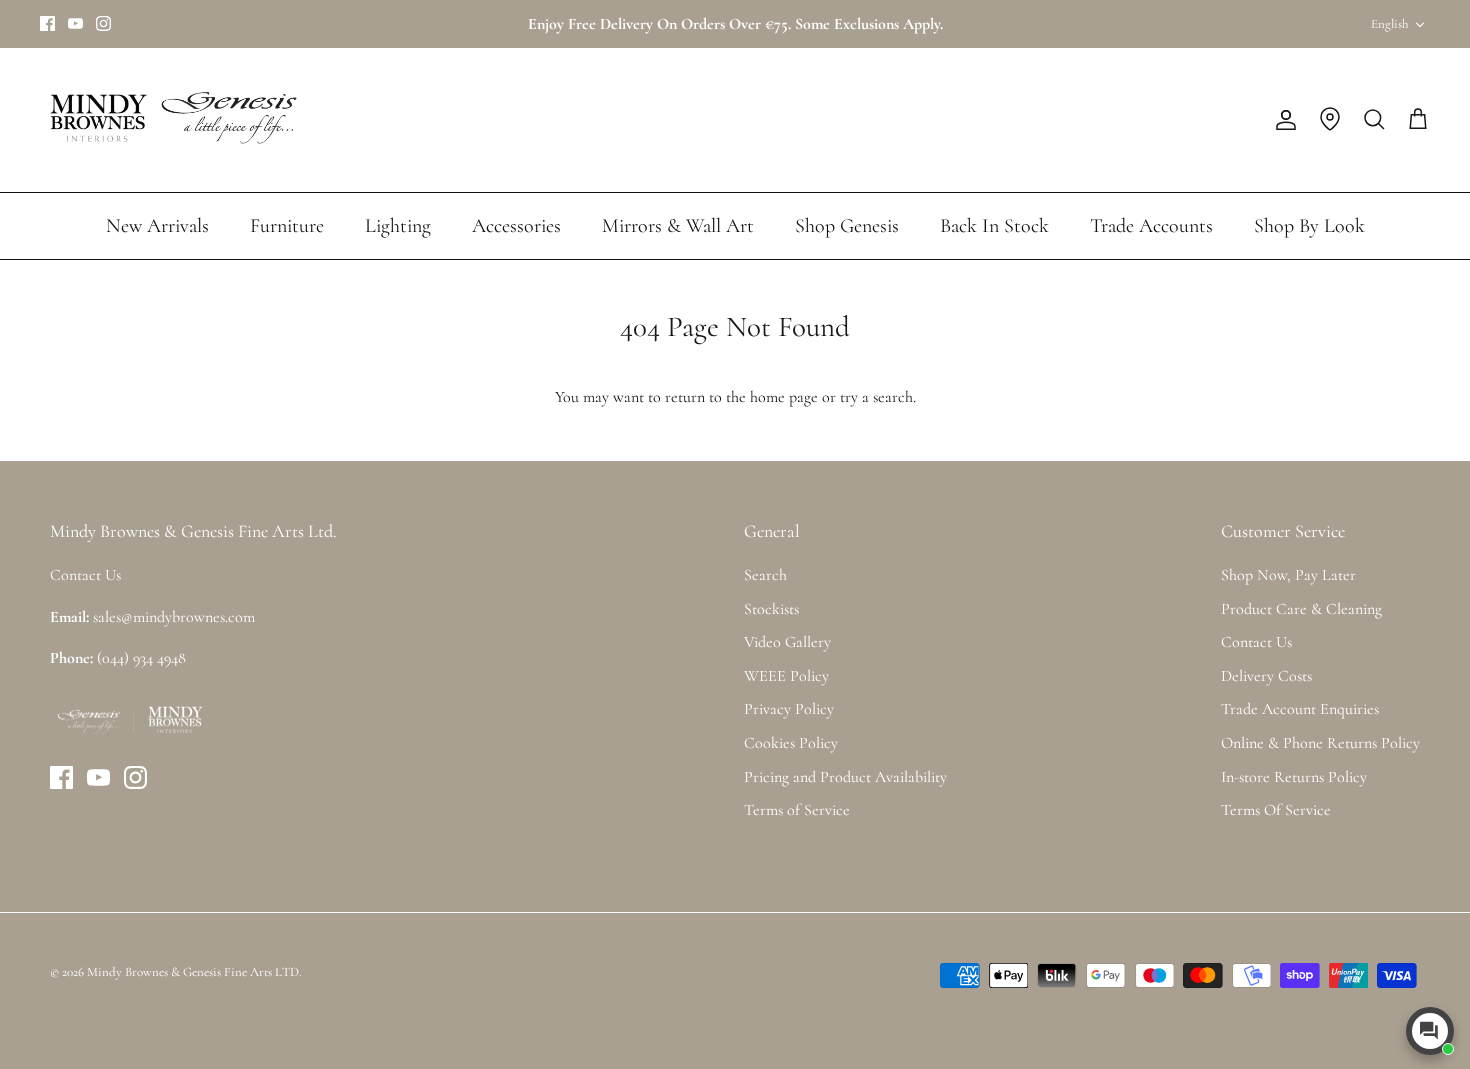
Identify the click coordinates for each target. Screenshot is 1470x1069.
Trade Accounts (1151, 226)
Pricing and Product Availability (845, 777)
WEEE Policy (786, 676)
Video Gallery (787, 642)
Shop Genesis (847, 226)
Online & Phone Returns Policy (1320, 743)
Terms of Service (797, 810)
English (1389, 24)
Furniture (287, 226)
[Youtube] (75, 23)
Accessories (516, 226)
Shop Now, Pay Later (1288, 575)
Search (765, 575)
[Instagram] (103, 23)
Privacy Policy (789, 709)
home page (784, 397)
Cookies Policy (791, 743)
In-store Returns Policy (1294, 777)
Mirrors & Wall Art (678, 226)
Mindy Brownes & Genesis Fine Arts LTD (193, 972)
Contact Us (1256, 642)
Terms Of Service (1276, 810)
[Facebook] (47, 23)
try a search (876, 397)
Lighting (398, 226)
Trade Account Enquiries (1300, 709)
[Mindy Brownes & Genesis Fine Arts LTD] (170, 120)
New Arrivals (157, 226)
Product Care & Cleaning (1301, 609)
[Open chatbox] (1430, 1031)
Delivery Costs (1266, 676)
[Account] (1282, 120)
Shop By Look (1309, 226)
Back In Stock (994, 226)
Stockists (771, 609)
